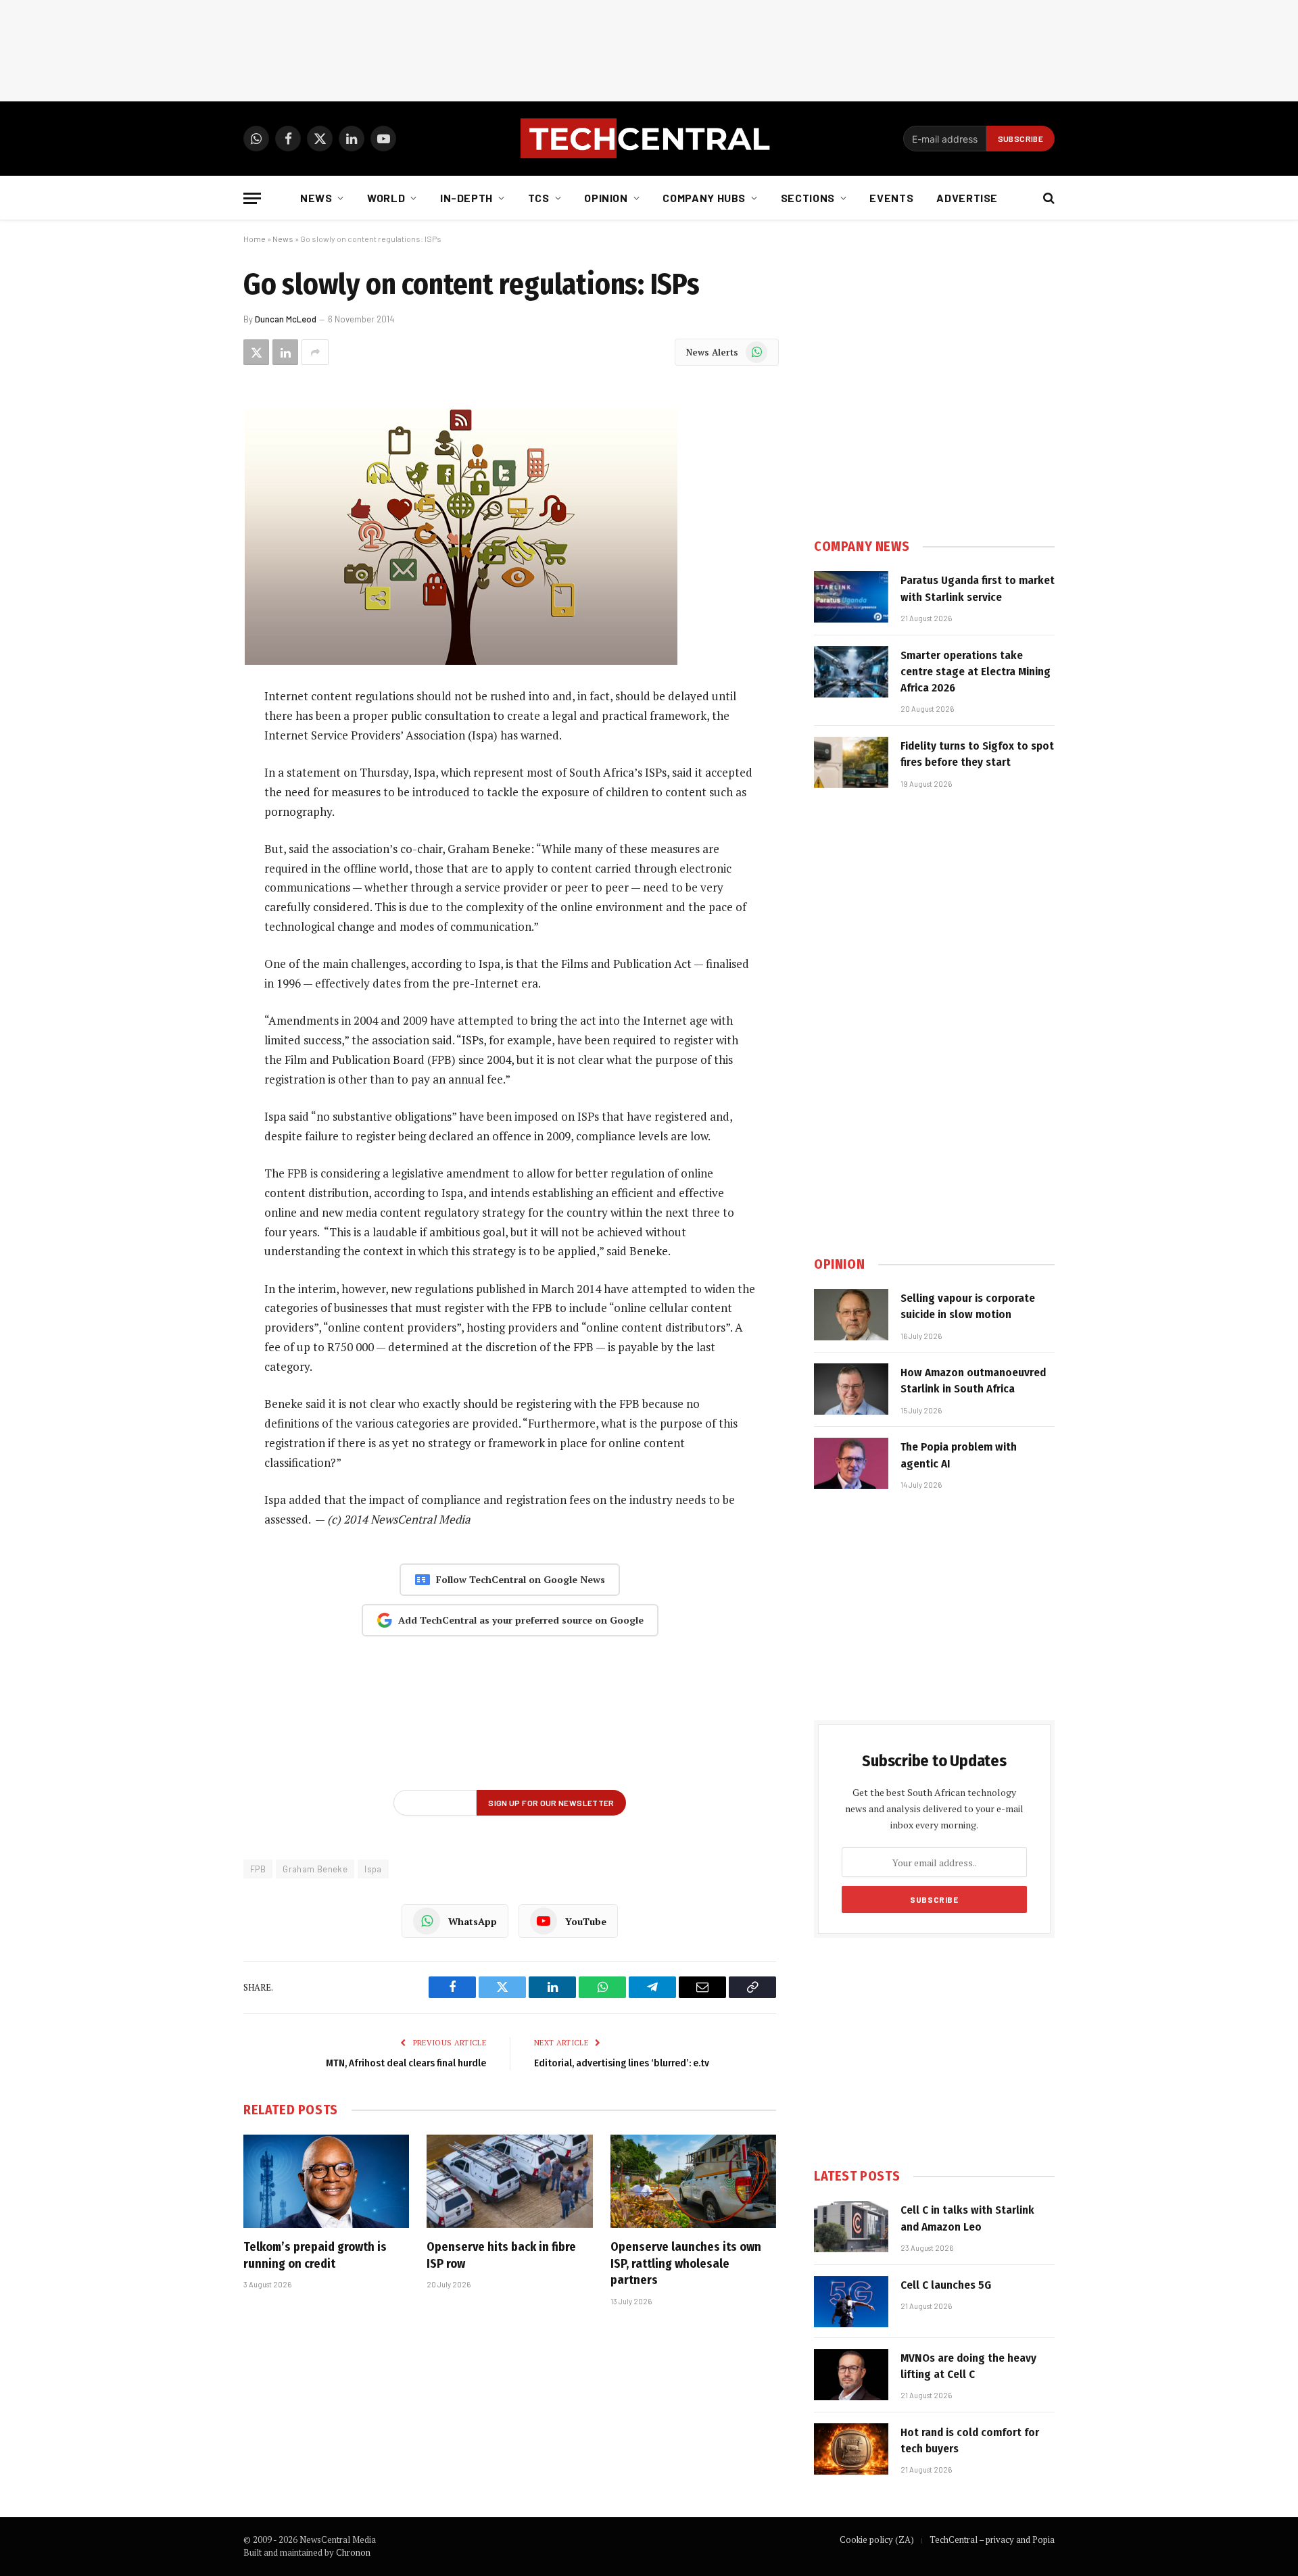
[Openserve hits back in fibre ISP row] (509, 2181)
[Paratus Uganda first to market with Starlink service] (851, 597)
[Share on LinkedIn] (285, 352)
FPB (258, 1869)
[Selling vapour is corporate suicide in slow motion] (851, 1315)
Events (891, 198)
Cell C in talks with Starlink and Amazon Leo (967, 2218)
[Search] (1048, 198)
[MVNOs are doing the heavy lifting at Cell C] (851, 2375)
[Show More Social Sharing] (315, 352)
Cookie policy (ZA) (877, 2539)
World (386, 198)
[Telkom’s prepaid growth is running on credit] (326, 2181)
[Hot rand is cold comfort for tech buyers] (851, 2449)
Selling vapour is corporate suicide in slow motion (968, 1306)
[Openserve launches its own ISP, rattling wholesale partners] (693, 2181)
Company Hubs (704, 198)
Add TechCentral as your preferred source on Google (521, 1620)
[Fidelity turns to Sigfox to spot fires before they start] (851, 762)
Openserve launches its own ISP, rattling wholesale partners (686, 2263)
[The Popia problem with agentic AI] (851, 1463)
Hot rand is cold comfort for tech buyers (970, 2440)
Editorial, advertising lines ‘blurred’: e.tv (622, 2063)
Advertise (967, 198)
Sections (808, 198)
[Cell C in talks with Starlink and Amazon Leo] (851, 2227)
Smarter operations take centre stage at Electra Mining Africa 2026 (976, 672)
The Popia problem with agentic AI (959, 1455)
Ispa (373, 1869)
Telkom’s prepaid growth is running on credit (315, 2255)
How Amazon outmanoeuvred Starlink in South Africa (973, 1381)
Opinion (606, 198)
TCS (539, 198)
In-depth (466, 198)
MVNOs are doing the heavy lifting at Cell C (968, 2366)
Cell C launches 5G (946, 2285)
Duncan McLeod (286, 319)
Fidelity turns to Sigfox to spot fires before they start (977, 754)
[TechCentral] (649, 139)
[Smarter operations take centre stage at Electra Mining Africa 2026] (851, 672)
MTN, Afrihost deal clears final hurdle (406, 2063)
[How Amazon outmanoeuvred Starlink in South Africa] (851, 1389)
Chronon (353, 2552)
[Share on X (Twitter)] (256, 352)
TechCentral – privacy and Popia (992, 2539)
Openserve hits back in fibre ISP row (501, 2255)
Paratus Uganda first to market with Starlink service (978, 588)
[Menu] (252, 198)
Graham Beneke (315, 1869)
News (316, 198)
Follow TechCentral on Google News (521, 1579)
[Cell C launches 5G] (851, 2302)
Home (255, 239)
